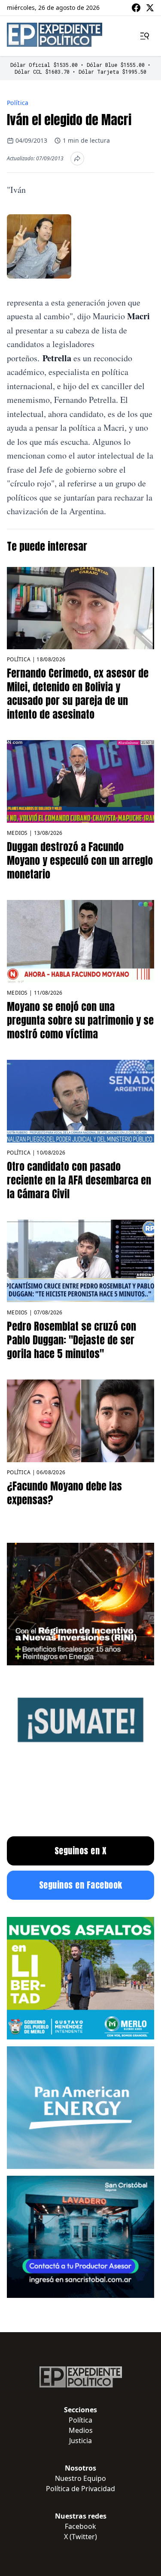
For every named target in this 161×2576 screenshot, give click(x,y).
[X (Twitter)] (150, 8)
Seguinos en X (81, 1851)
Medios (17, 833)
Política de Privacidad (80, 2489)
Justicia (80, 2441)
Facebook (80, 2526)
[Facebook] (136, 8)
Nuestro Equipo (80, 2478)
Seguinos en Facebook (81, 1885)
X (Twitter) (80, 2537)
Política (18, 103)
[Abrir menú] (145, 36)
